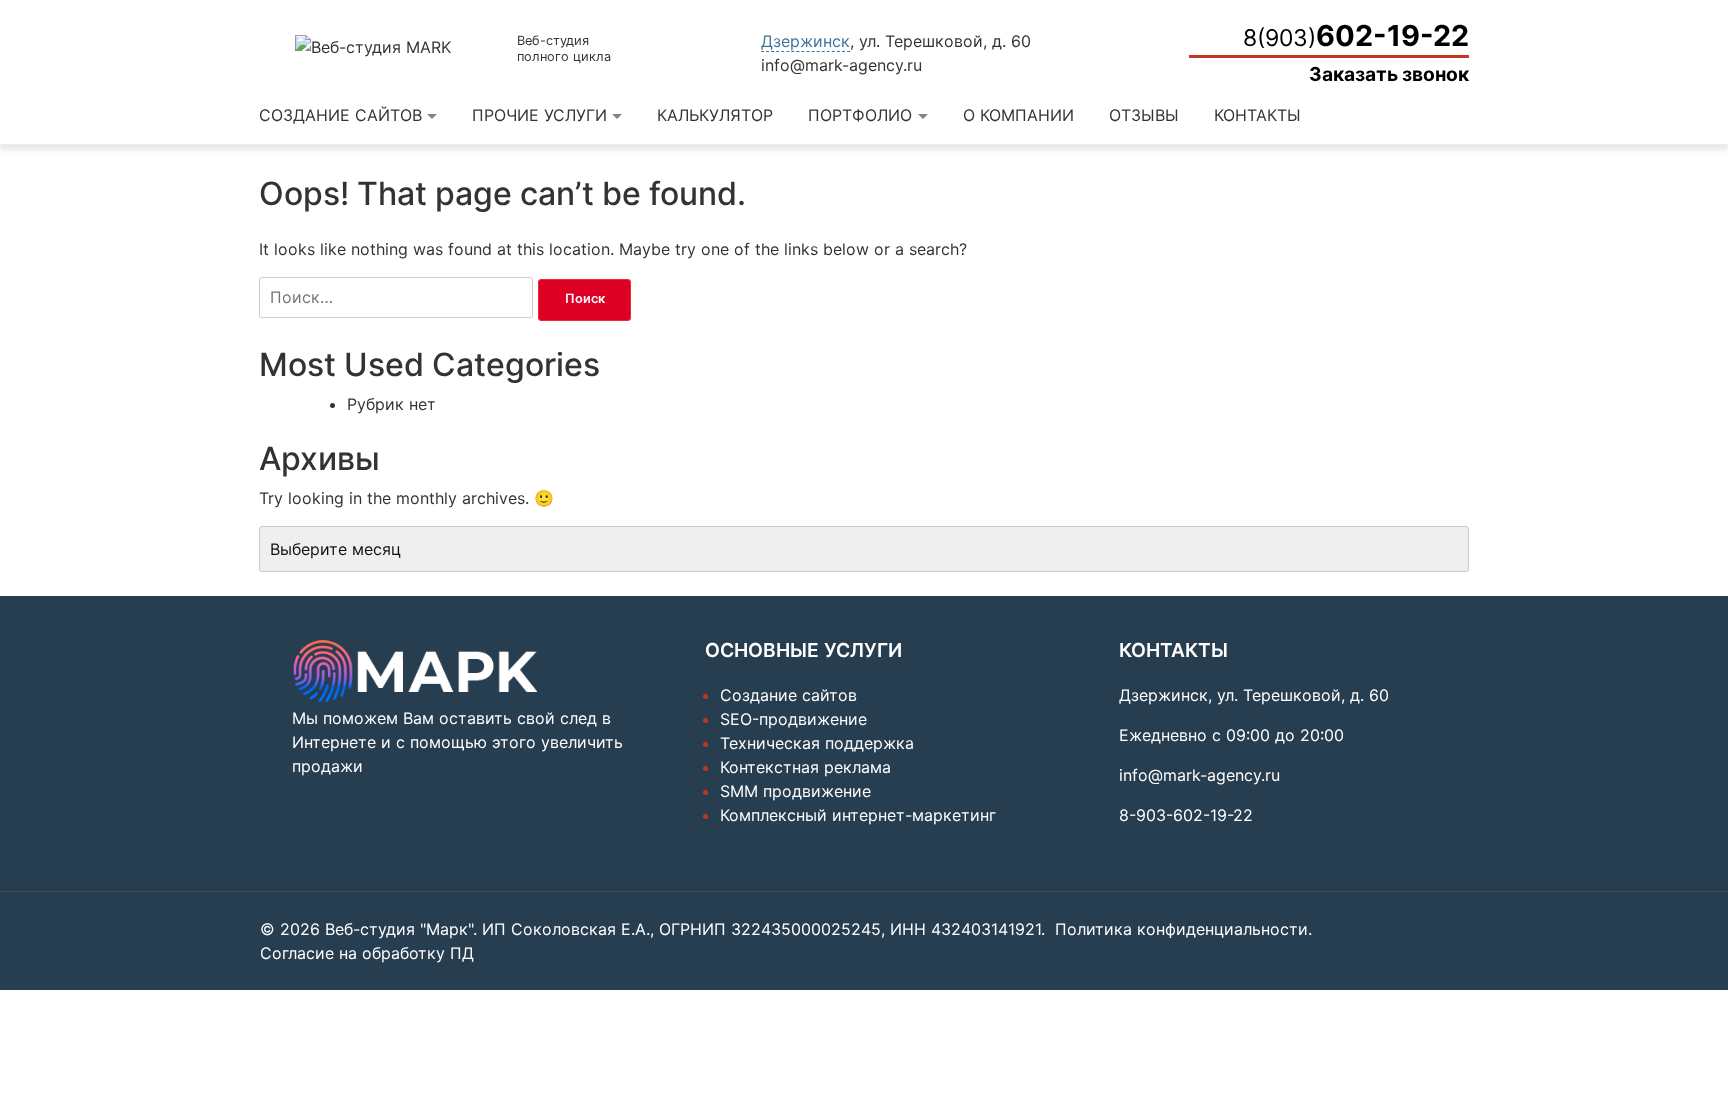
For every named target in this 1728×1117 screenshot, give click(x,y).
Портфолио (860, 115)
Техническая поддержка (817, 743)
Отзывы (1144, 115)
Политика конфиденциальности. (1183, 929)
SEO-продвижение (793, 719)
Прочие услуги (539, 115)
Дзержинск (805, 41)
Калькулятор (715, 115)
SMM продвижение (795, 791)
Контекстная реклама (805, 767)
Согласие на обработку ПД (367, 953)
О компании (1018, 115)
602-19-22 (1356, 35)
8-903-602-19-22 (1186, 815)
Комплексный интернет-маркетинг (858, 815)
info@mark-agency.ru (841, 65)
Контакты (1257, 115)
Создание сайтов (340, 115)
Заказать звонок (1389, 74)
